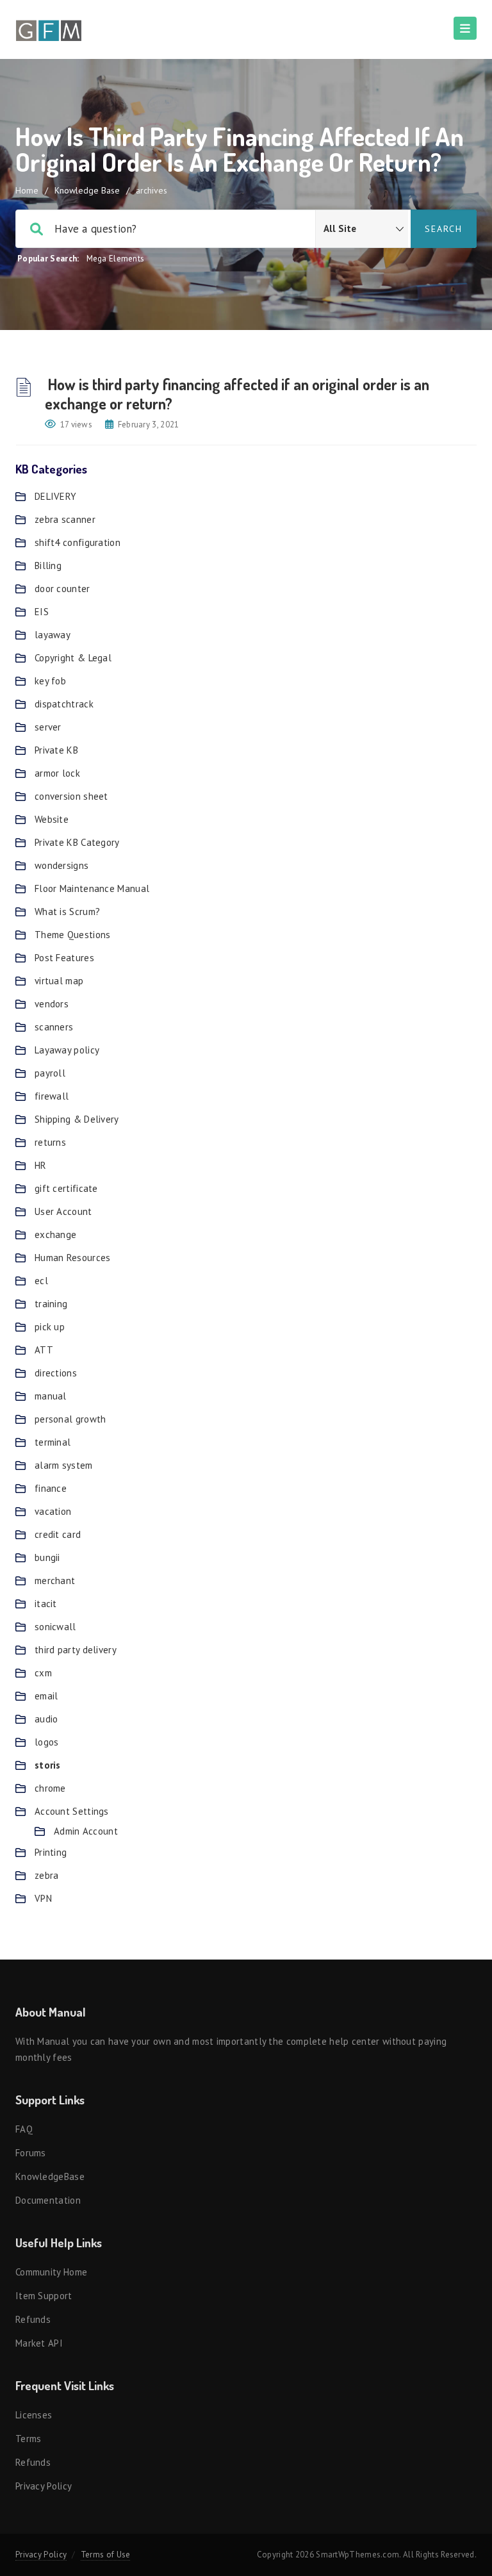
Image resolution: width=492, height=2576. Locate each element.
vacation (53, 1511)
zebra (47, 1875)
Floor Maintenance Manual (92, 888)
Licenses (34, 2415)
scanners (54, 1027)
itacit (46, 1604)
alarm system (64, 1465)
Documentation (48, 2200)
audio (46, 1719)
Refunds (33, 2319)
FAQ (24, 2129)
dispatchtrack (64, 704)
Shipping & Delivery (77, 1119)
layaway (53, 635)
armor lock (57, 773)
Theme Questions (73, 935)
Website (52, 819)
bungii (47, 1557)
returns (50, 1142)
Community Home (51, 2272)
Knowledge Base (87, 190)
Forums (31, 2153)
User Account (63, 1211)
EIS (42, 612)
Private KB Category (77, 842)
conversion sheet (71, 796)
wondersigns (61, 865)
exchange (55, 1234)
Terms (29, 2439)
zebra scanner (65, 519)
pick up (50, 1327)
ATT (44, 1350)
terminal (53, 1442)
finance (51, 1488)
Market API (39, 2343)
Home (27, 190)
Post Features (64, 958)
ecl (41, 1281)
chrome (50, 1788)
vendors (52, 1004)
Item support (44, 2296)
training (51, 1304)
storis (48, 1765)
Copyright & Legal (73, 658)
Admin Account (86, 1831)
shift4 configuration (78, 542)
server (48, 727)
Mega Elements (116, 259)
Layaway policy (67, 1050)
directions (56, 1373)
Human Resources (73, 1258)
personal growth (70, 1419)
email (46, 1696)
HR (41, 1165)
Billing (48, 566)
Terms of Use (106, 2555)
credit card (58, 1534)
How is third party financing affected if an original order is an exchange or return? (237, 394)
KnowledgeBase (50, 2176)
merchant (55, 1581)
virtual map (59, 981)
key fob (50, 681)
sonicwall (55, 1627)
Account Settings (72, 1811)
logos (47, 1742)
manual (51, 1396)
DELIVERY (55, 496)
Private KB (56, 750)
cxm (43, 1673)
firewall (52, 1096)
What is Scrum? (67, 912)
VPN (43, 1898)
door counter (62, 589)
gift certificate (66, 1188)
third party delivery (76, 1650)
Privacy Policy (44, 2486)
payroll (50, 1073)
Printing (51, 1852)
